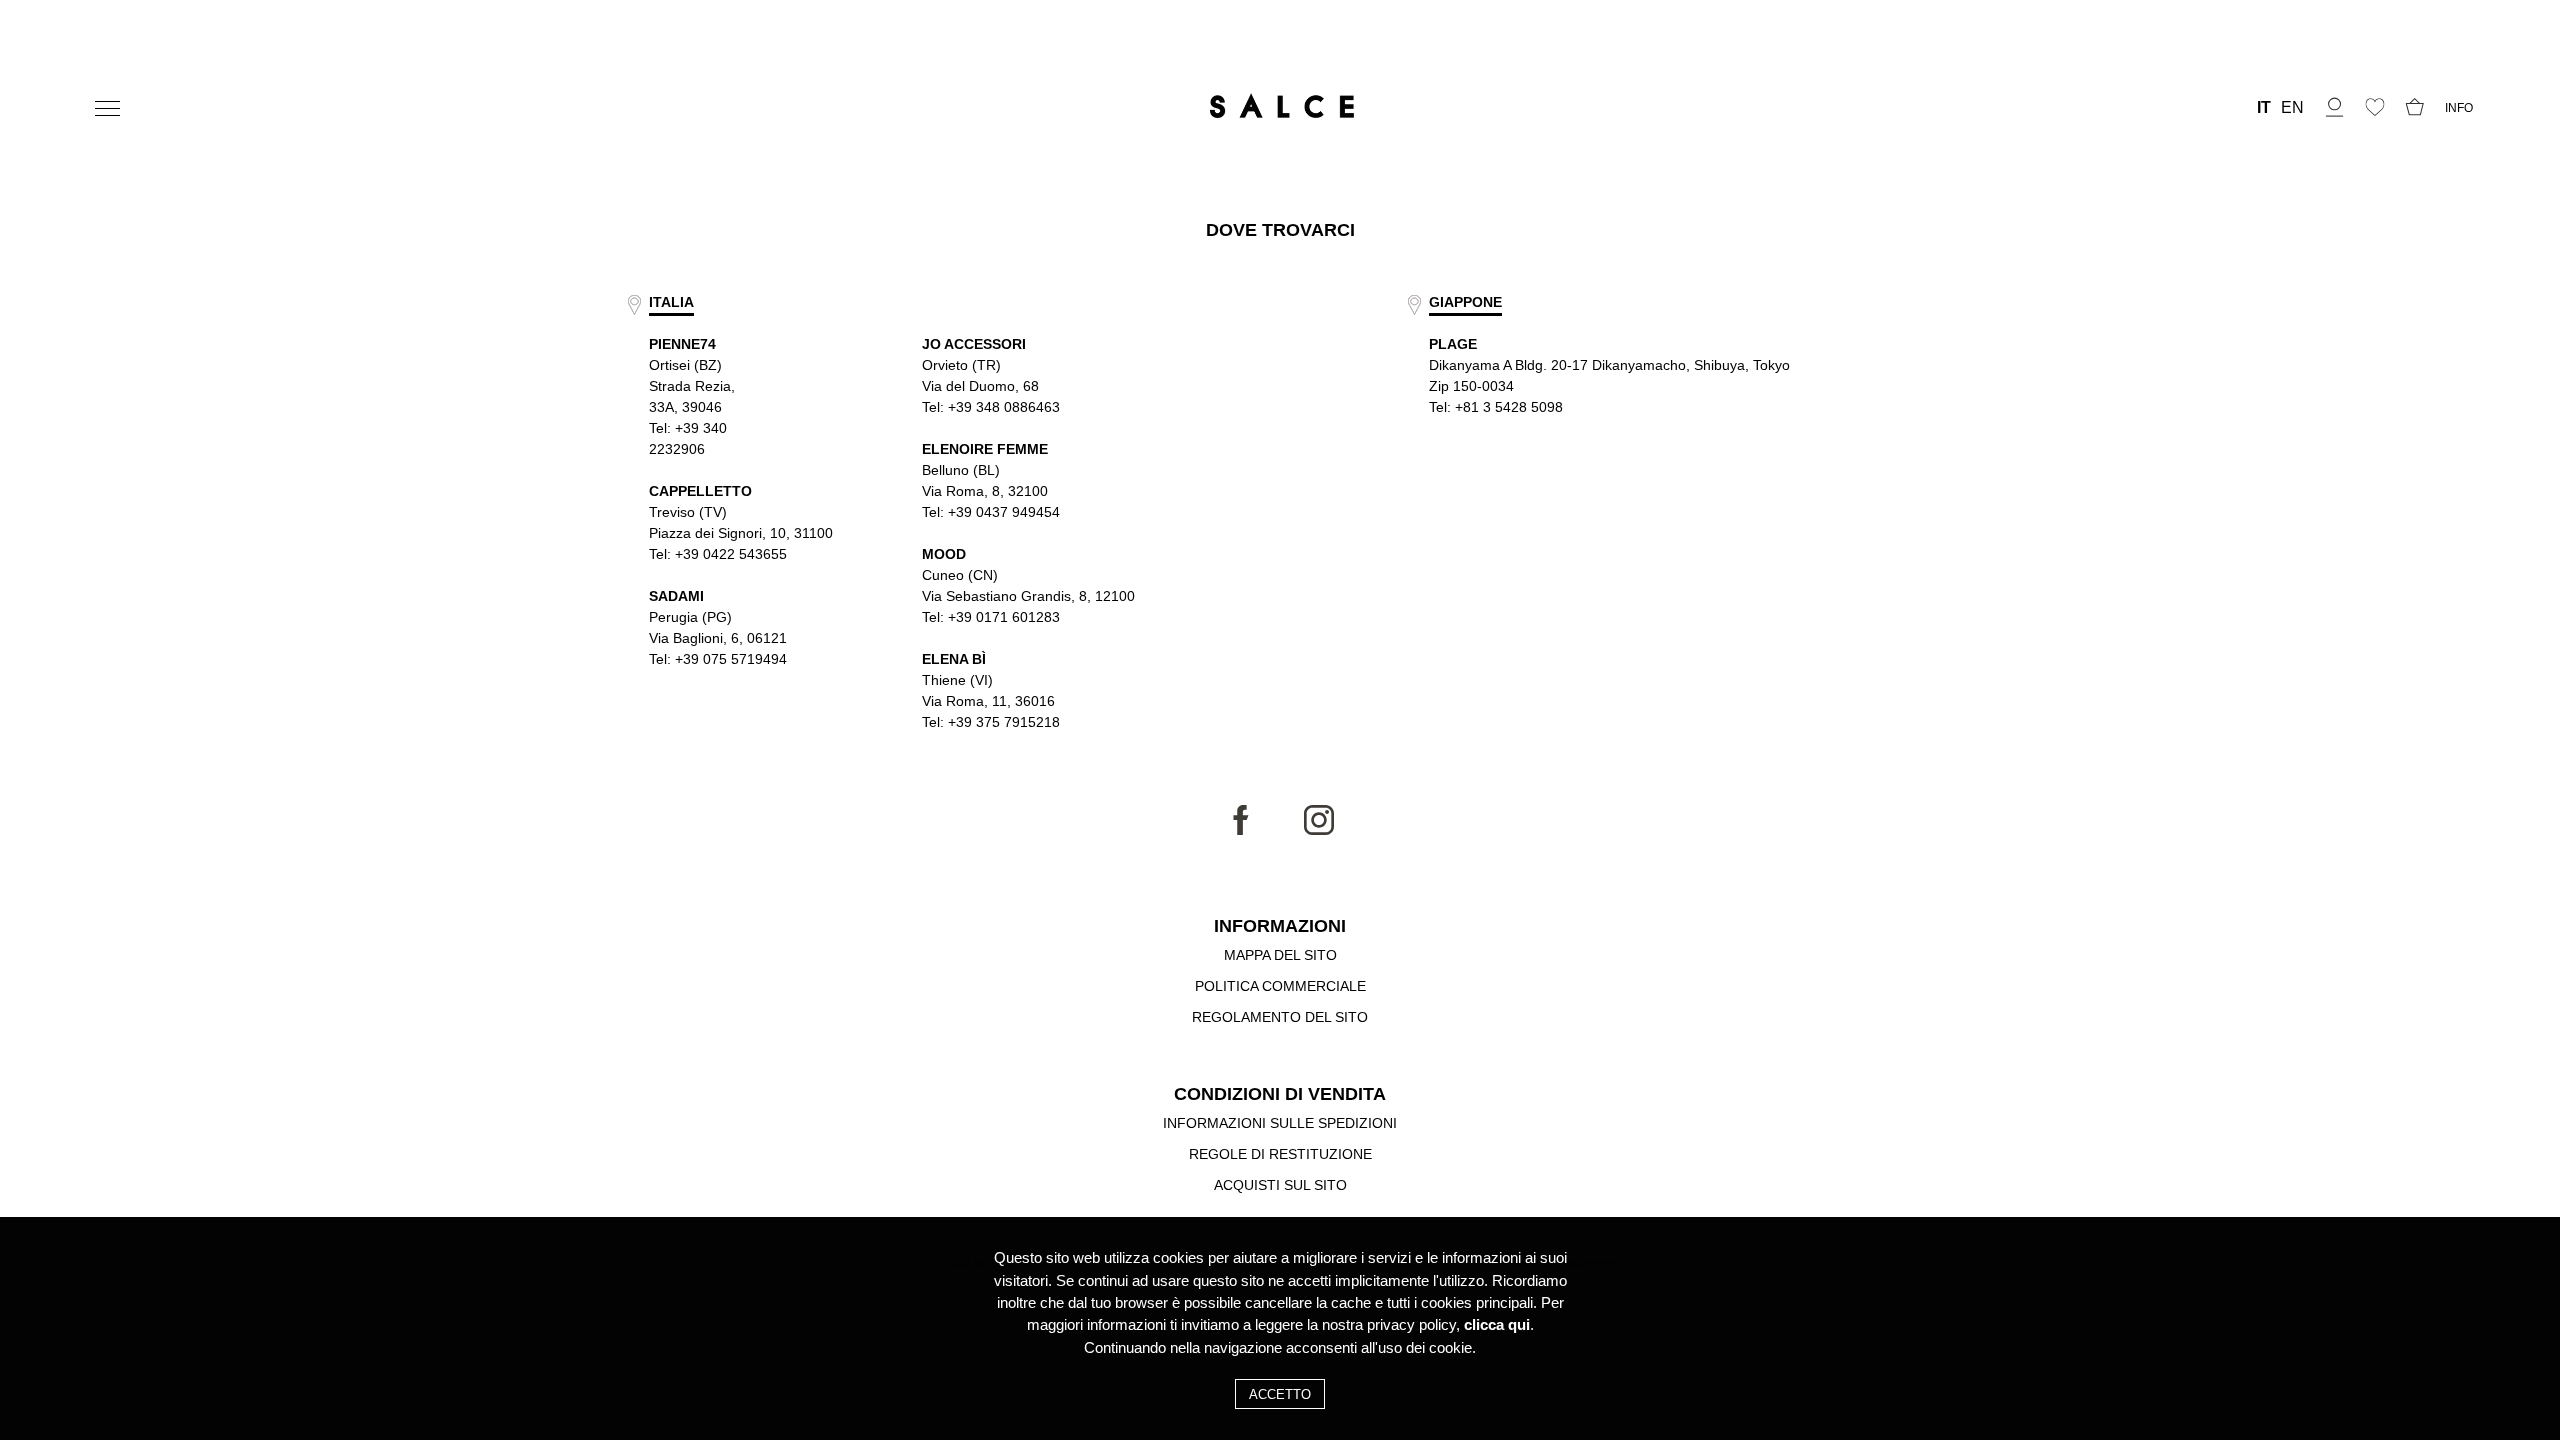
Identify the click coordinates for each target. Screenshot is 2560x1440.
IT (2264, 108)
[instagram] (1319, 830)
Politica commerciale (1280, 986)
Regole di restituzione (1280, 1154)
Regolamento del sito (1280, 1017)
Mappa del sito (1280, 955)
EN (2292, 108)
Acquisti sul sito (1280, 1185)
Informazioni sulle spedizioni (1280, 1123)
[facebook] (1241, 830)
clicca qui (1497, 1325)
